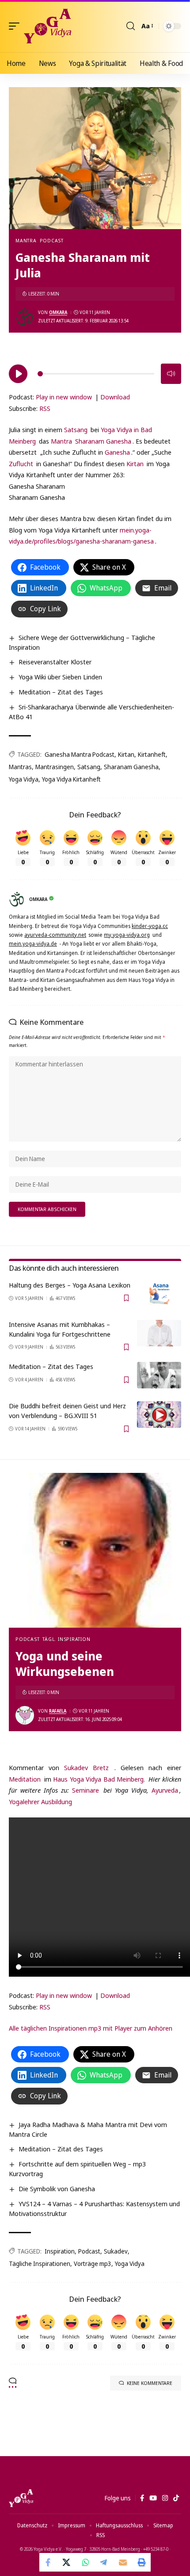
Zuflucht (21, 464)
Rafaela (58, 1711)
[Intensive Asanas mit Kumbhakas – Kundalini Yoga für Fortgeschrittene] (159, 1333)
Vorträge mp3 (93, 2264)
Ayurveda (165, 1790)
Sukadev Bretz (86, 1767)
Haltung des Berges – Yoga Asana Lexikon (70, 1285)
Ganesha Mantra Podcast (80, 754)
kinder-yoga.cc (150, 926)
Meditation (25, 1779)
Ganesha (117, 452)
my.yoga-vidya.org (127, 935)
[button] (16, 26)
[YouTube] (153, 2498)
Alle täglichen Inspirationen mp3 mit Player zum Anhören (91, 2028)
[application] (95, 372)
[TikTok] (176, 2498)
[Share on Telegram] (104, 2562)
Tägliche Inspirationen (40, 2264)
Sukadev (116, 2251)
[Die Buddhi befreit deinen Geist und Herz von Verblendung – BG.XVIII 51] (159, 1414)
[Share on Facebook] (49, 2562)
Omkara (58, 312)
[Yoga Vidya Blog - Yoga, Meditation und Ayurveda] (47, 26)
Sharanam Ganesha (103, 441)
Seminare (85, 1790)
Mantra (26, 240)
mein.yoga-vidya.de (33, 944)
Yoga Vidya (24, 779)
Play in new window (64, 397)
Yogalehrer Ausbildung (40, 1802)
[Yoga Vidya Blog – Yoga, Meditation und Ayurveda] (21, 2498)
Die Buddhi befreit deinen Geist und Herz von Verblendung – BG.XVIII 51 (67, 1411)
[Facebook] (142, 2498)
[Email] (123, 2562)
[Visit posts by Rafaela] (25, 1715)
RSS (45, 408)
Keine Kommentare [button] (150, 2383)
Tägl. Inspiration (66, 1639)
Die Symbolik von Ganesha (57, 2189)
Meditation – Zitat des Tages (61, 692)
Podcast (52, 240)
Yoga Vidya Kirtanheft (71, 779)
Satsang (76, 429)
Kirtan (135, 464)
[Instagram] (165, 2498)
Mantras (20, 767)
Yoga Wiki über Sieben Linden (60, 677)
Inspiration (60, 2251)
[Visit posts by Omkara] (25, 317)
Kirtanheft (152, 754)
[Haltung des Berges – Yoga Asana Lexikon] (159, 1294)
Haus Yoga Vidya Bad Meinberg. (99, 1779)
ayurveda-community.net (55, 935)
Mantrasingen (55, 767)
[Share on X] (67, 2562)
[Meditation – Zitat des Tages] (159, 1375)
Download (115, 397)
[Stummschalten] (171, 374)
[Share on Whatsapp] (86, 2562)
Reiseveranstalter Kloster (55, 662)
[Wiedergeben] (18, 374)
